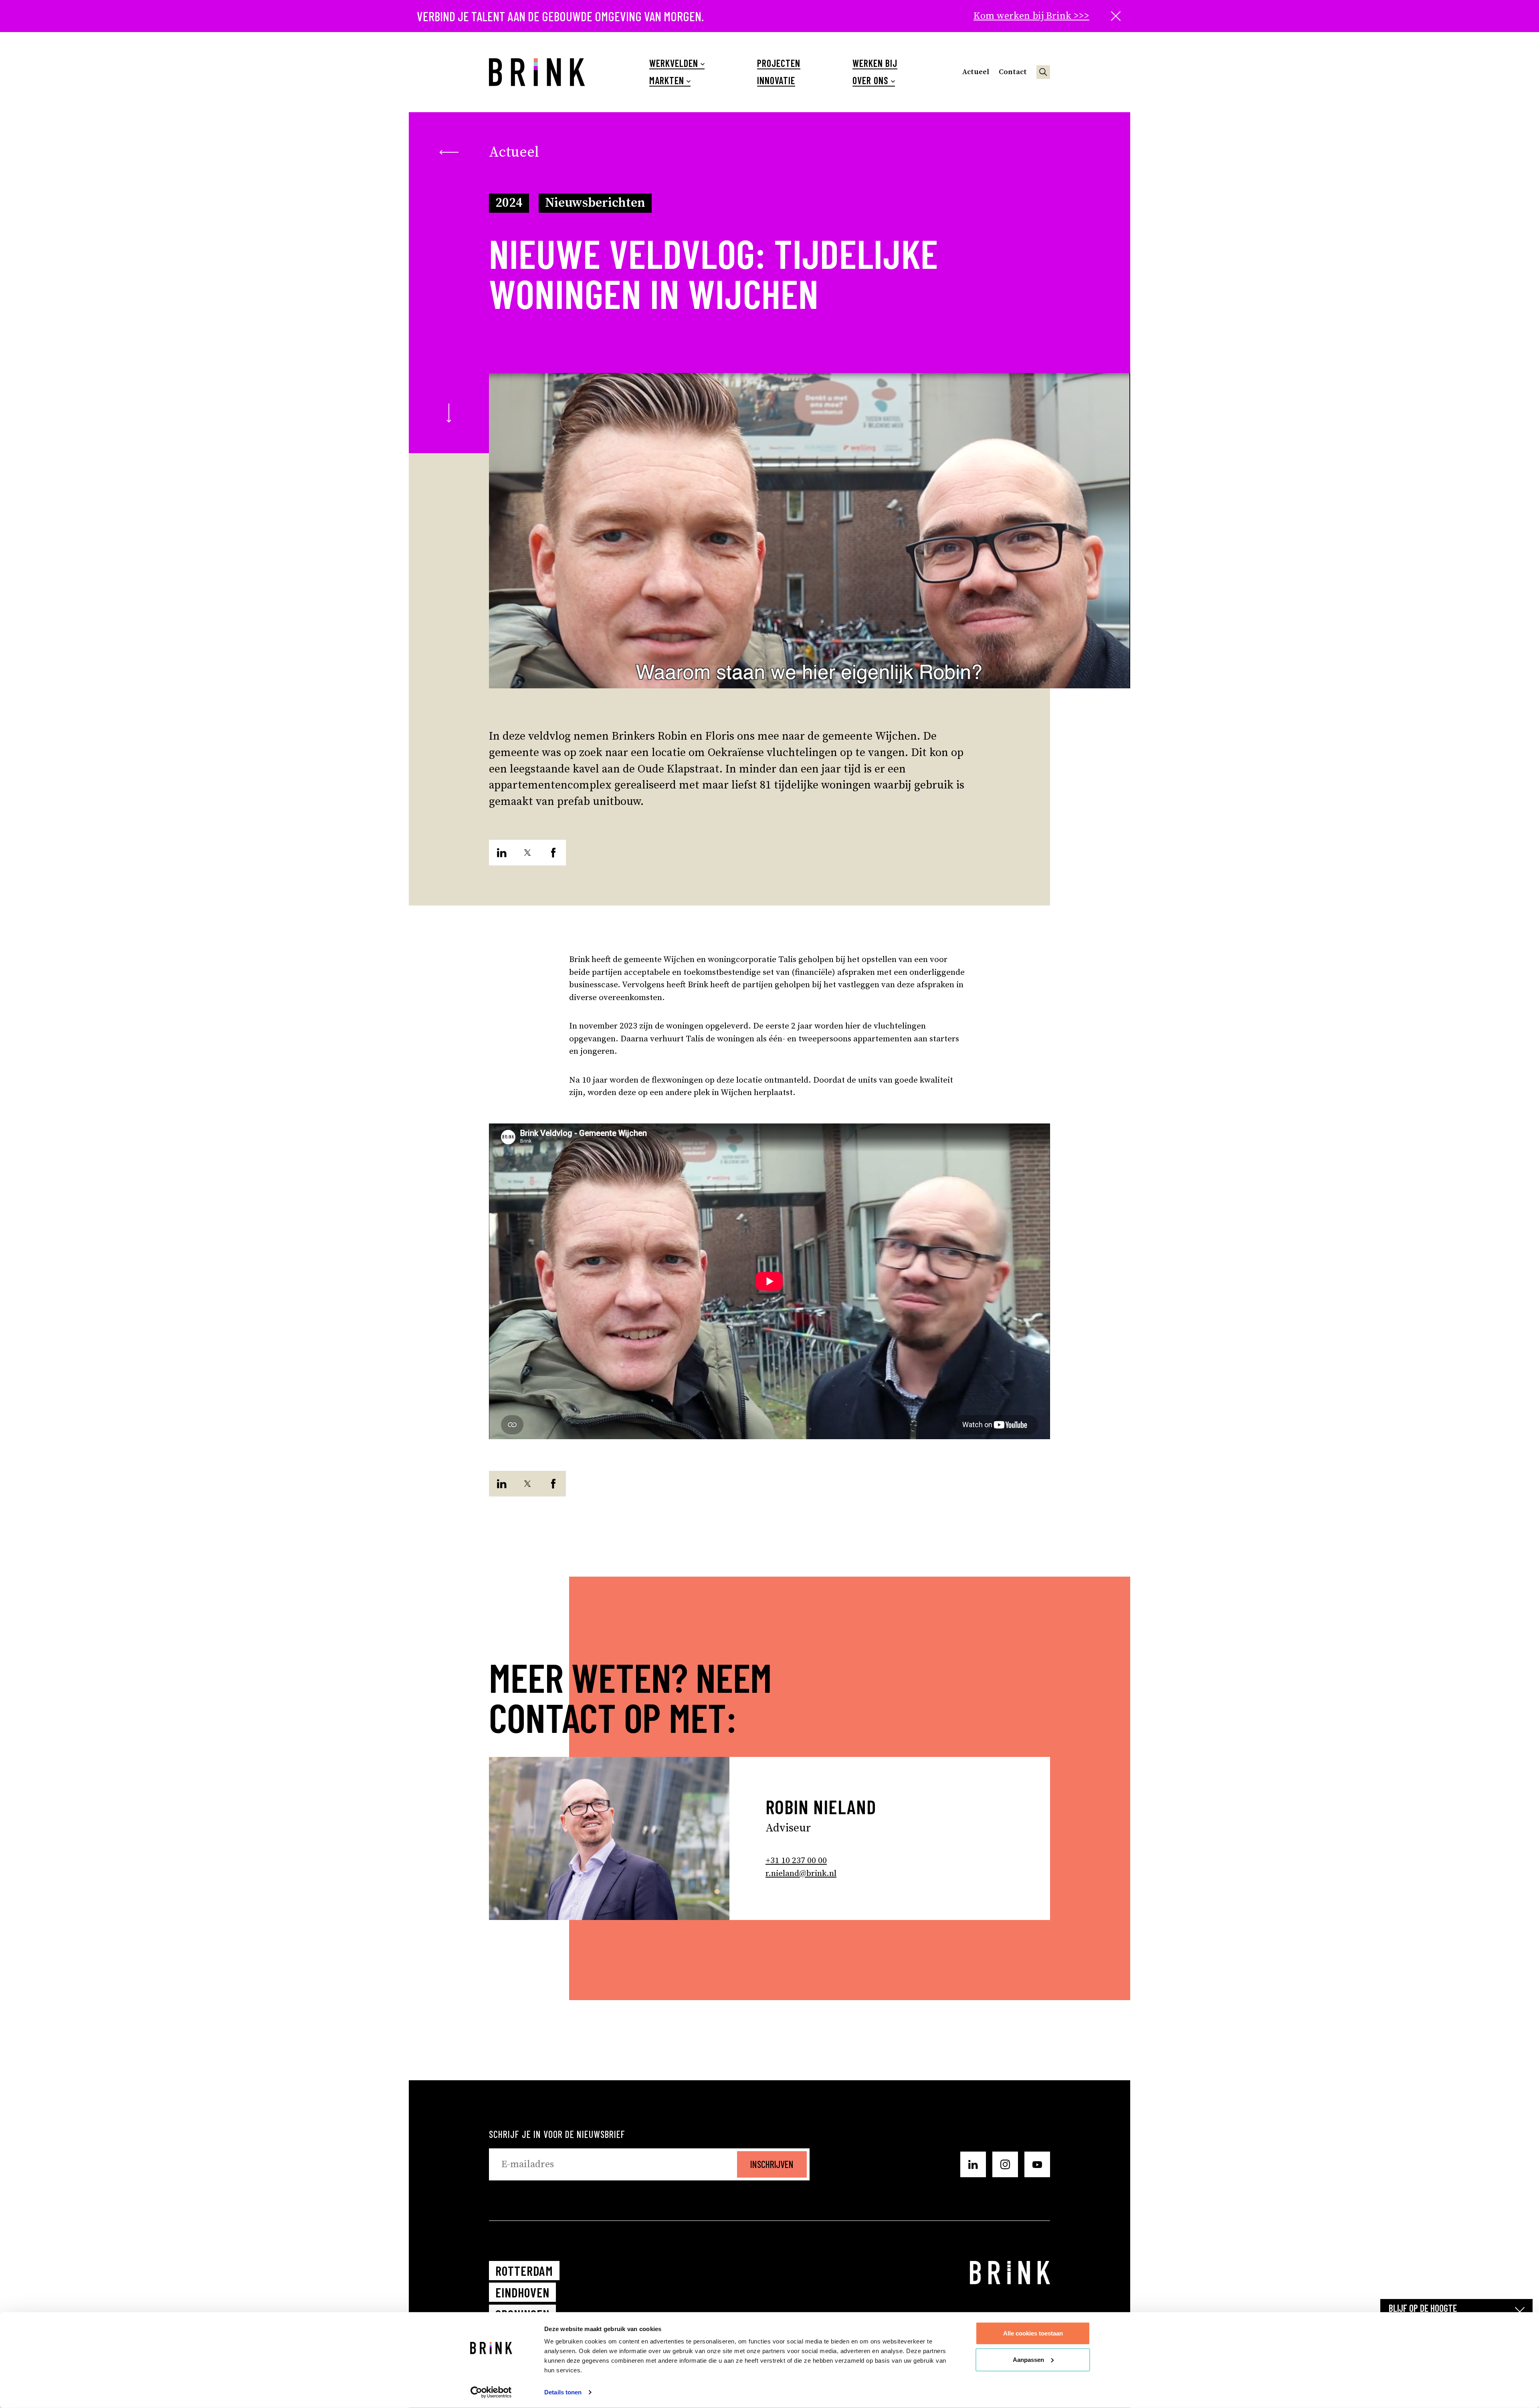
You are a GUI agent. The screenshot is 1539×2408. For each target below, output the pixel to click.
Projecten (779, 63)
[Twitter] (527, 853)
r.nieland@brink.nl (801, 1874)
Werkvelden (674, 63)
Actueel (976, 72)
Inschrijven (772, 2164)
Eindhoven (522, 2292)
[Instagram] (1005, 2164)
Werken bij (875, 63)
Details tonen (563, 2392)
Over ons (870, 81)
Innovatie (776, 81)
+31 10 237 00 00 (796, 1861)
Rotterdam (524, 2271)
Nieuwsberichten (595, 203)
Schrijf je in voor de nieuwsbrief (557, 2134)
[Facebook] (553, 853)
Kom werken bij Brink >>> (1031, 16)
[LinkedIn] (502, 853)
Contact (1013, 72)
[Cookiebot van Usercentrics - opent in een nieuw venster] (491, 2392)
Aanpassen (1028, 2359)
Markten (667, 81)
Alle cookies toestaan (1033, 2333)
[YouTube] (1037, 2164)
